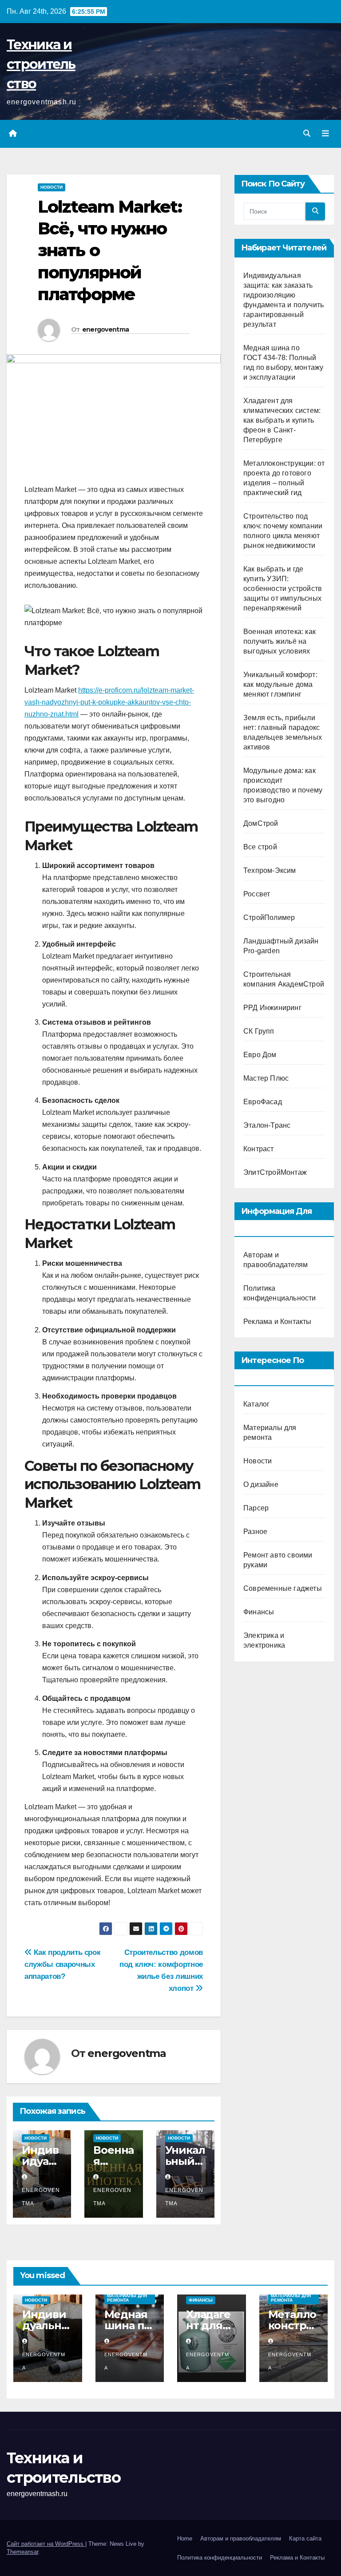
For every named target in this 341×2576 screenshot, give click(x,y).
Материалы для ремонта (127, 2298)
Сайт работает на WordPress (46, 2544)
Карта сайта (305, 2538)
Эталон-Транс (267, 1125)
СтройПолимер (269, 917)
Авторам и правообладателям (241, 2538)
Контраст (259, 1149)
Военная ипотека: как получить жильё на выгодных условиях (280, 641)
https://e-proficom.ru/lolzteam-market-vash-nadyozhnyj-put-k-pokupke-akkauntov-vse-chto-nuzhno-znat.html (109, 702)
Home (185, 2538)
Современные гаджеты (283, 1588)
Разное (255, 1532)
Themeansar (22, 2552)
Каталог (256, 1404)
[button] (307, 133)
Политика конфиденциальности (220, 2558)
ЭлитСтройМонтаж (275, 1172)
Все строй (260, 847)
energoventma (106, 329)
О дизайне (261, 1484)
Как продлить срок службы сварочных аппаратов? (62, 1964)
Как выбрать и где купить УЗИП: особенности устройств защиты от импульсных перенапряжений (283, 589)
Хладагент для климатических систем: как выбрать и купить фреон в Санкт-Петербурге (282, 420)
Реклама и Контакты (278, 1322)
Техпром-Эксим (270, 870)
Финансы (259, 1612)
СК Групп (259, 1031)
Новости (52, 187)
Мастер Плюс (266, 1078)
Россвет (257, 894)
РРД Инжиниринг (272, 1008)
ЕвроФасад (263, 1102)
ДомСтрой (261, 823)
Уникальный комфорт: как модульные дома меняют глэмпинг (280, 684)
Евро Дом (260, 1055)
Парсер (256, 1508)
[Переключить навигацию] (325, 134)
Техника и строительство (41, 64)
